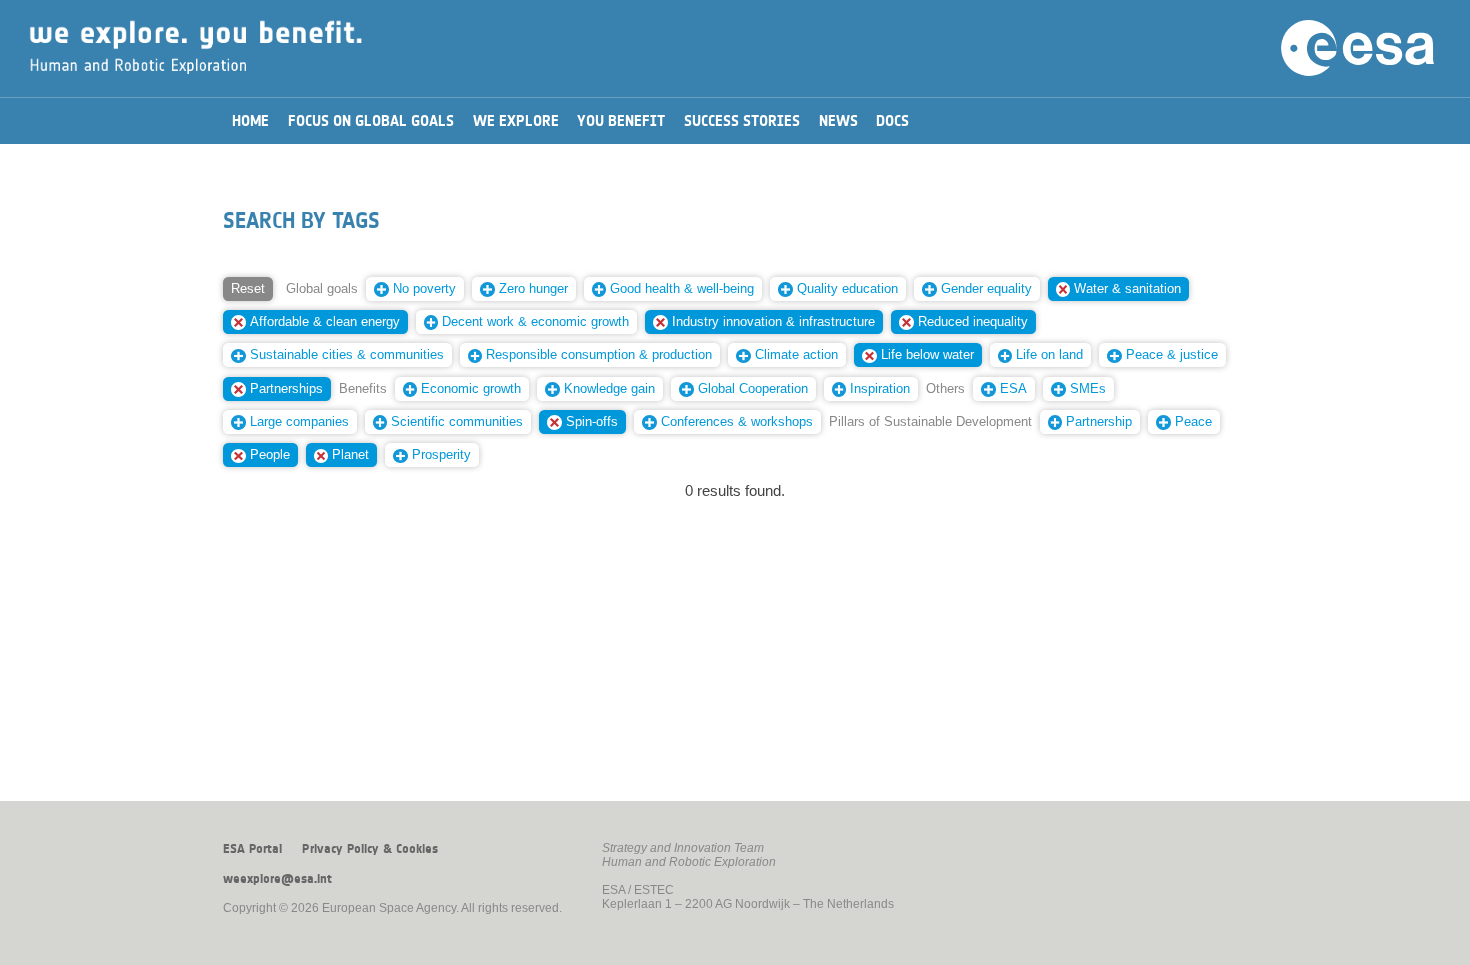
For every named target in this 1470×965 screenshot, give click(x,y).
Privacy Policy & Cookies (370, 849)
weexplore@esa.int (277, 879)
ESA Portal (252, 849)
